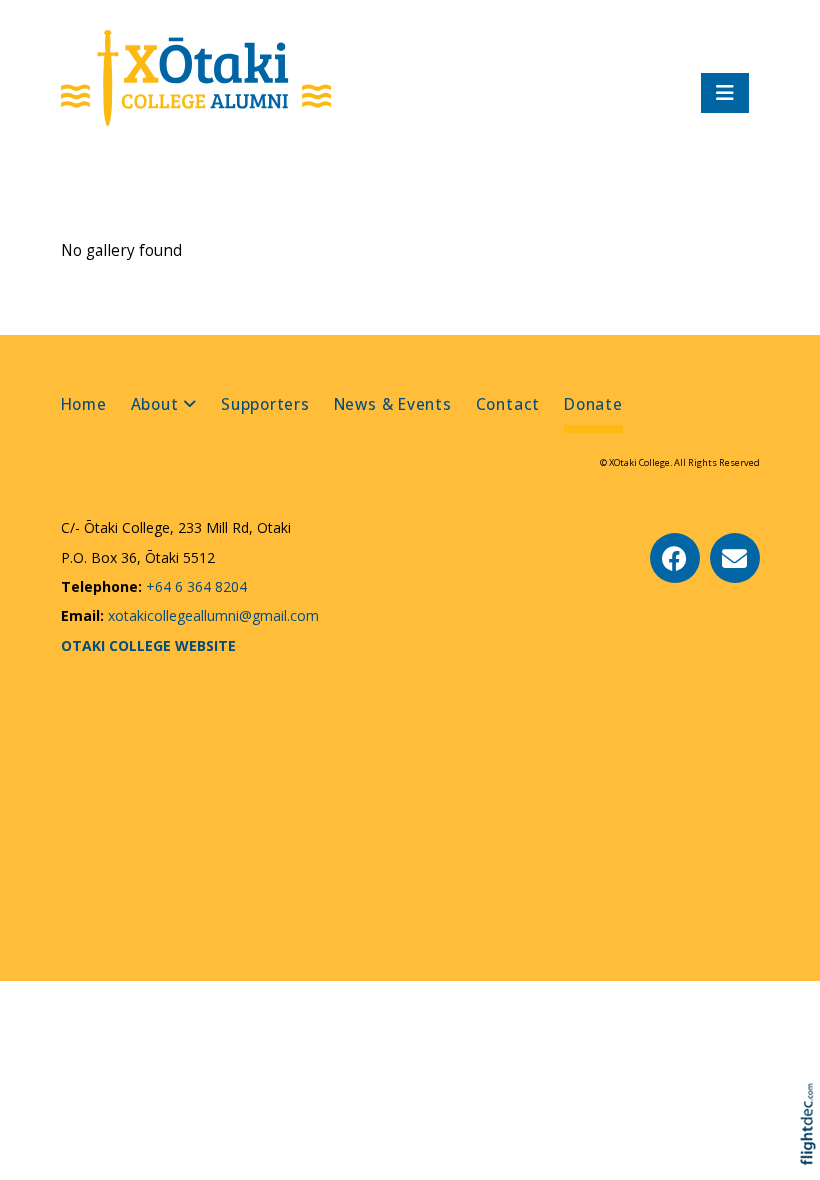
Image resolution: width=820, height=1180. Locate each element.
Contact (508, 404)
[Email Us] (735, 558)
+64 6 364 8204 (194, 586)
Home (84, 404)
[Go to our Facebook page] (675, 558)
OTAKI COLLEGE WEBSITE (148, 645)
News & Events (393, 404)
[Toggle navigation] (725, 93)
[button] (812, 1150)
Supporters (265, 404)
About (155, 404)
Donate (593, 404)
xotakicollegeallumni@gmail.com (211, 615)
